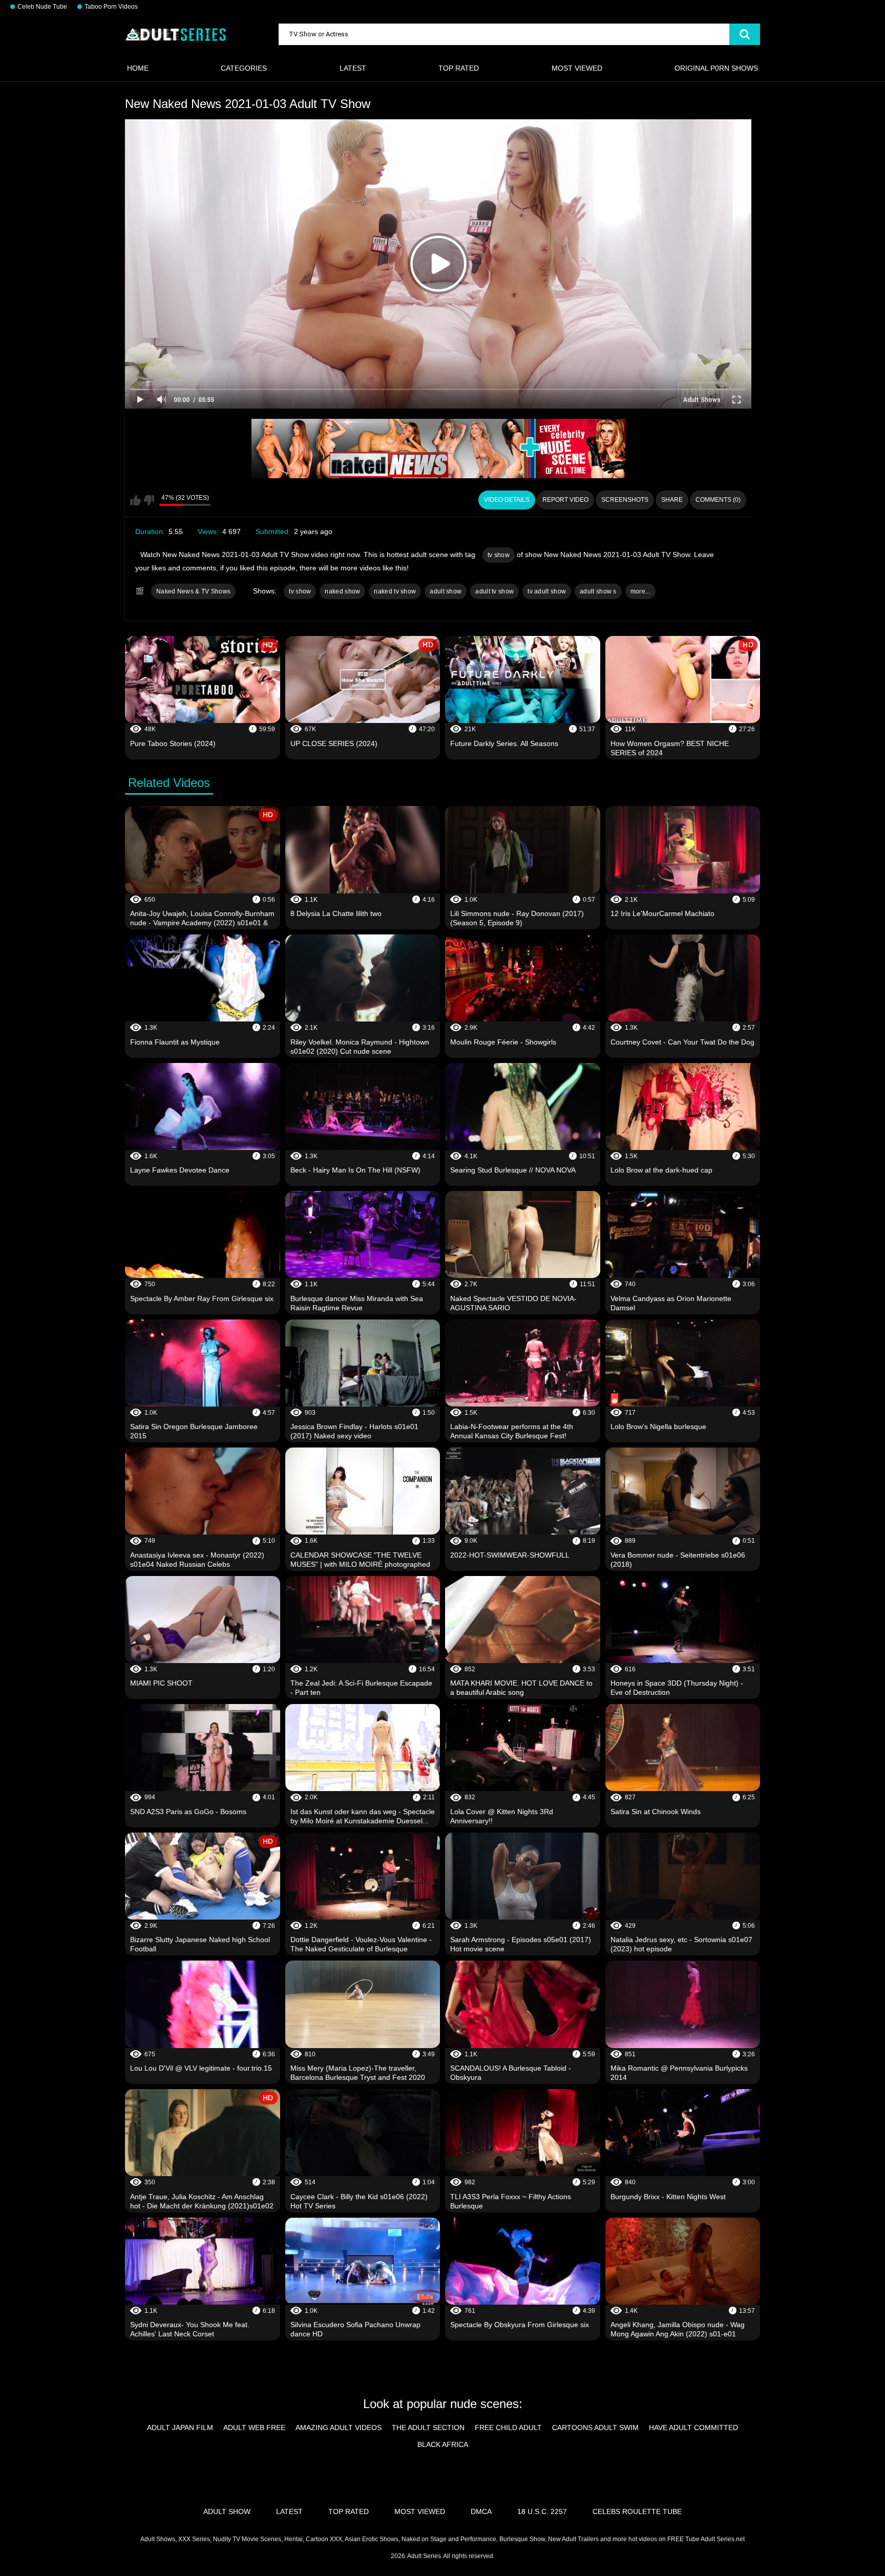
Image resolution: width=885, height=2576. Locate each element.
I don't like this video (149, 500)
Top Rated (459, 68)
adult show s (598, 591)
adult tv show (494, 591)
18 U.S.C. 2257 (542, 2511)
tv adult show (547, 591)
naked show (342, 591)
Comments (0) (718, 500)
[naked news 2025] (438, 449)
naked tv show (395, 591)
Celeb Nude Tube (42, 7)
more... (640, 591)
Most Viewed (577, 68)
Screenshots (625, 500)
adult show (446, 591)
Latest (353, 68)
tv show (499, 555)
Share (672, 500)
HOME (138, 68)
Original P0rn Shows (716, 68)
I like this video (135, 500)
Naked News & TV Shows (193, 591)
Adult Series (424, 2556)
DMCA (481, 2511)
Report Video (565, 500)
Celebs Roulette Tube (637, 2511)
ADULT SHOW (227, 2511)
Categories (244, 68)
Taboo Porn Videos (111, 7)
